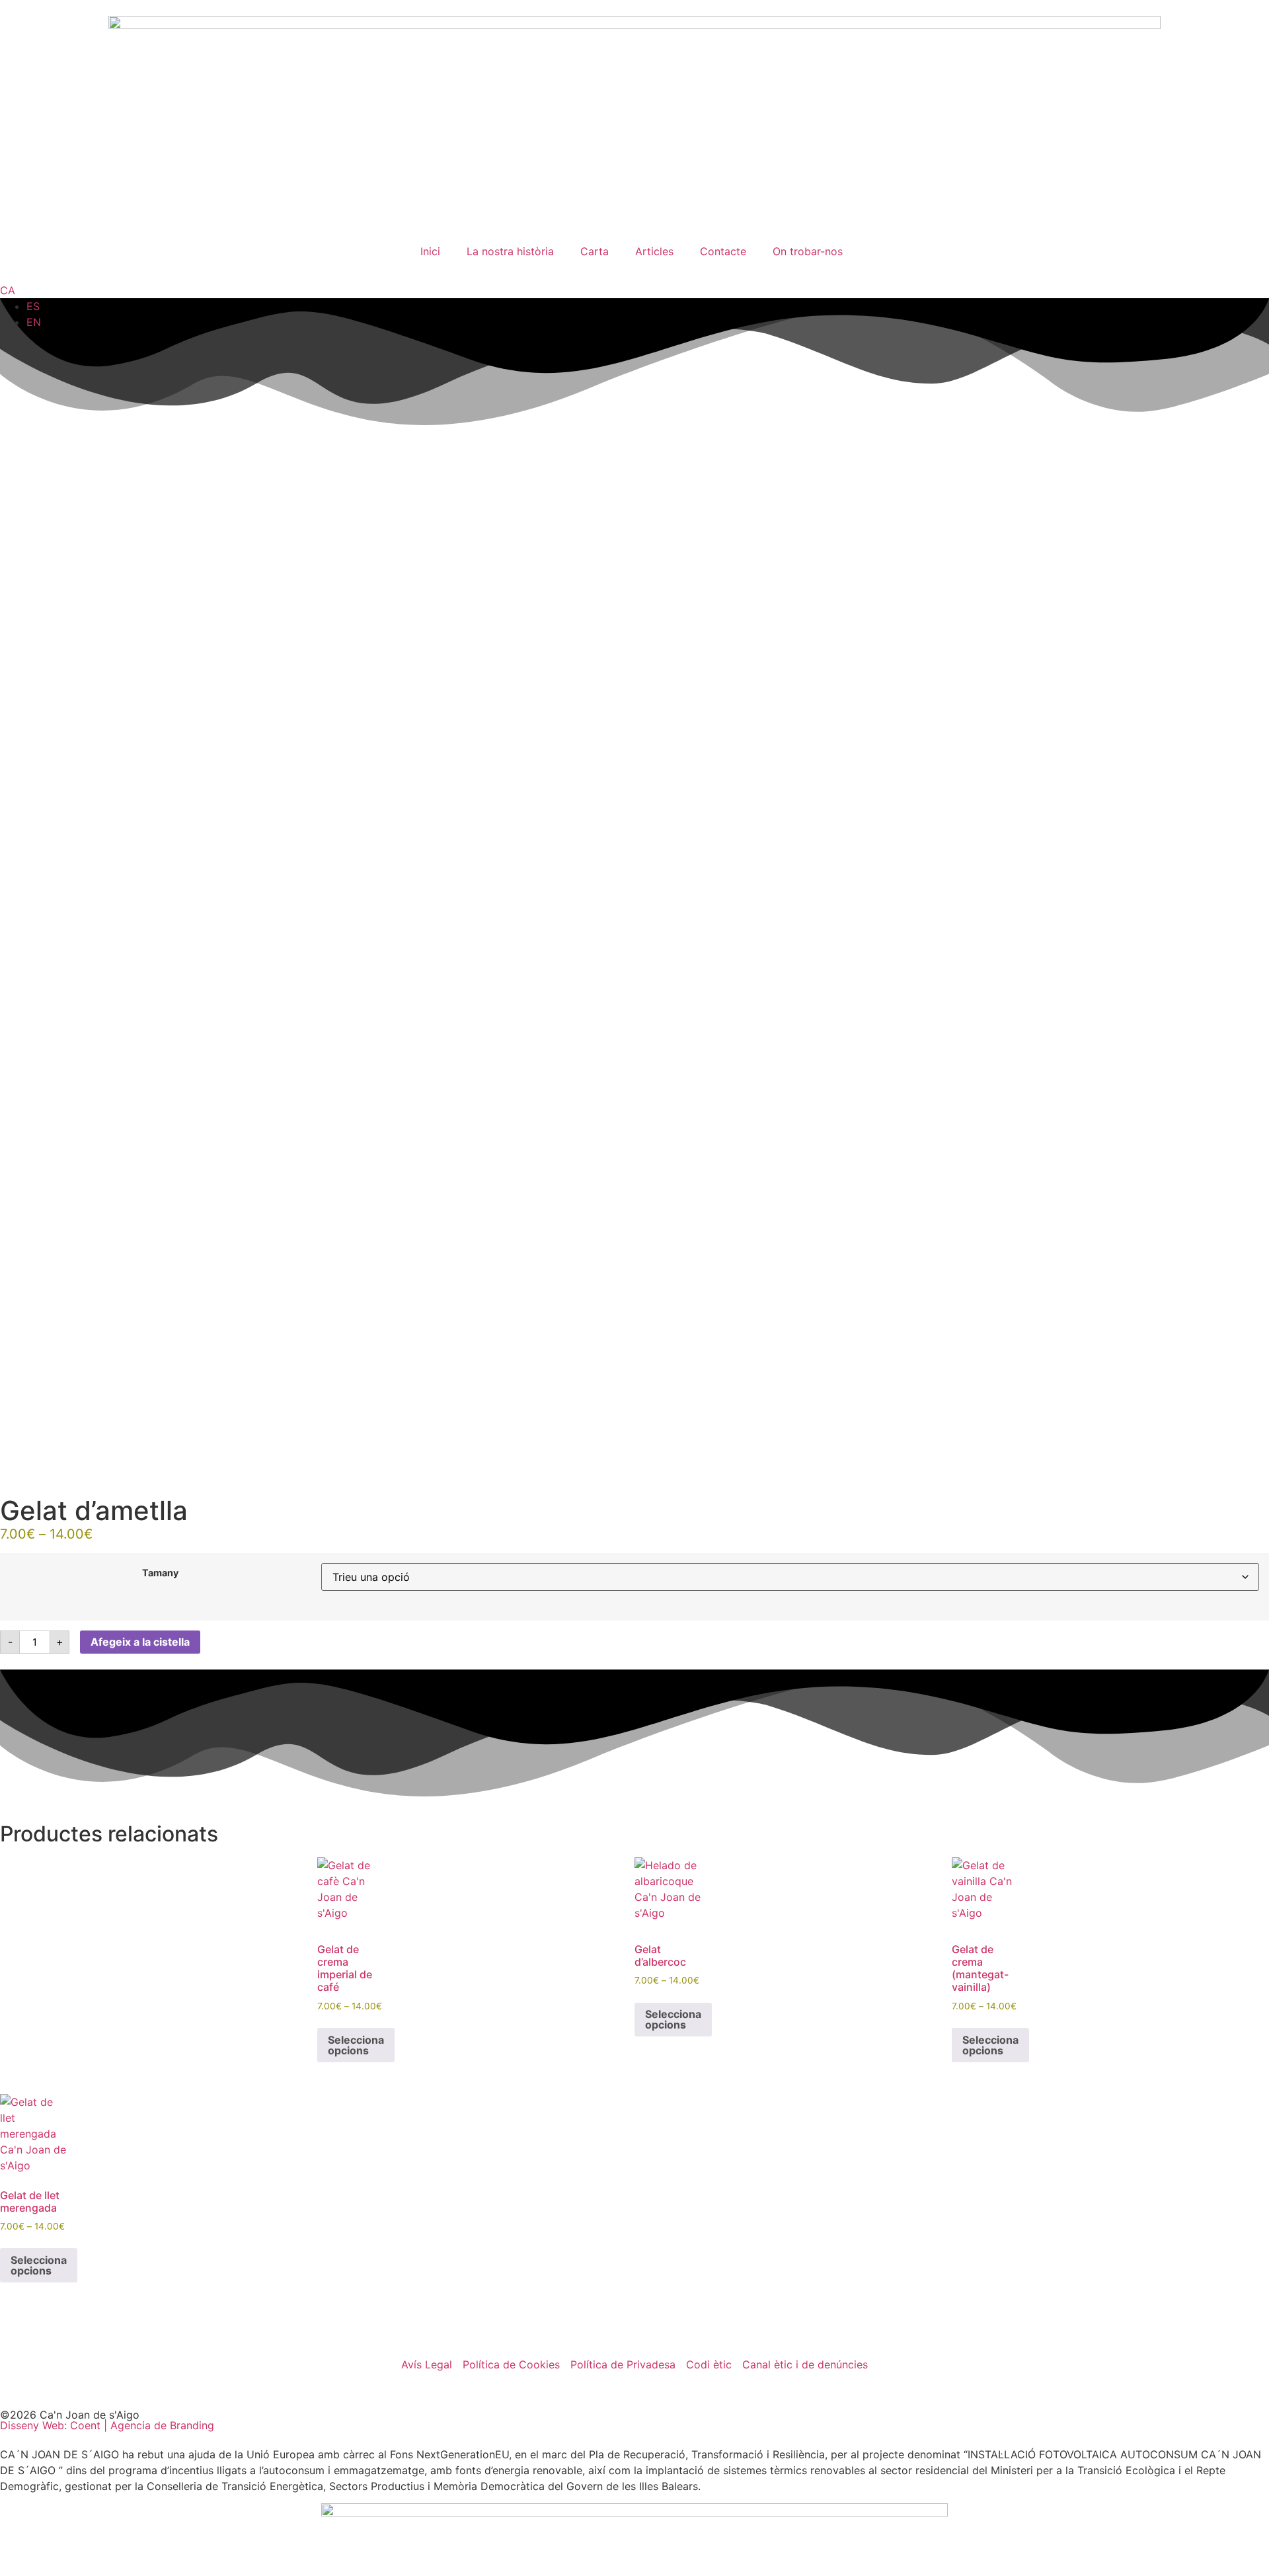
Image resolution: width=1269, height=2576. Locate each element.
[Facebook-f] (17, 2389)
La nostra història (510, 251)
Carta (595, 251)
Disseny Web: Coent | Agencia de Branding (107, 2425)
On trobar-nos (808, 251)
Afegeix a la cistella (140, 1642)
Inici (430, 251)
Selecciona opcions (356, 2045)
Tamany (160, 1573)
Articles (654, 251)
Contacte (723, 251)
